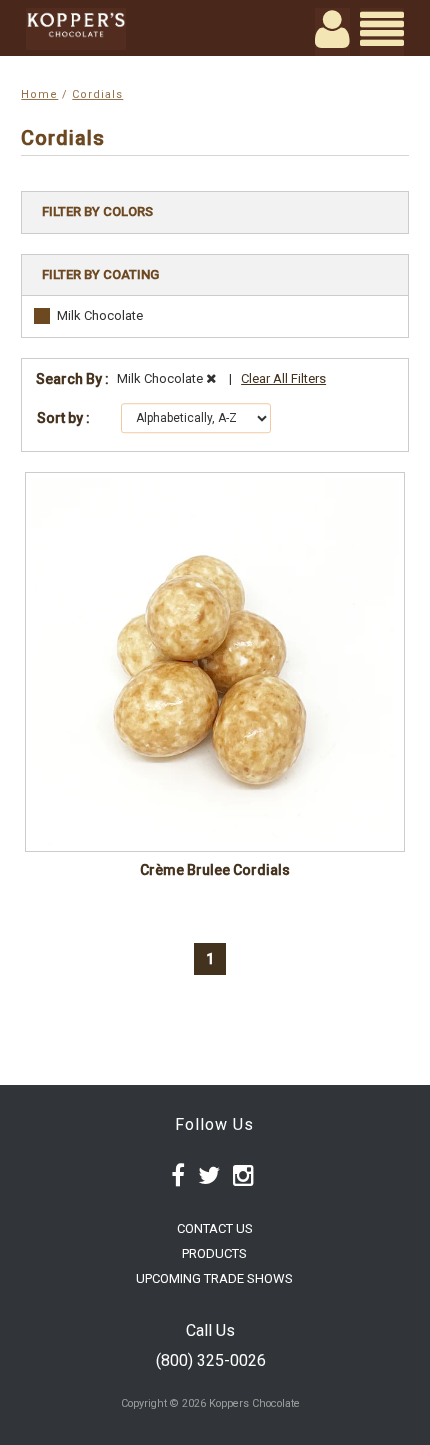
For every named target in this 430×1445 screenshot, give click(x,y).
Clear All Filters (283, 378)
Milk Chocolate (100, 315)
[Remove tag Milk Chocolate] (211, 378)
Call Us (210, 1330)
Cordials (97, 94)
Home (39, 94)
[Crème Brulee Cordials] (214, 661)
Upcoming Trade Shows (214, 1278)
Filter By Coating (100, 274)
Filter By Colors (97, 211)
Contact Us (215, 1228)
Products (214, 1253)
